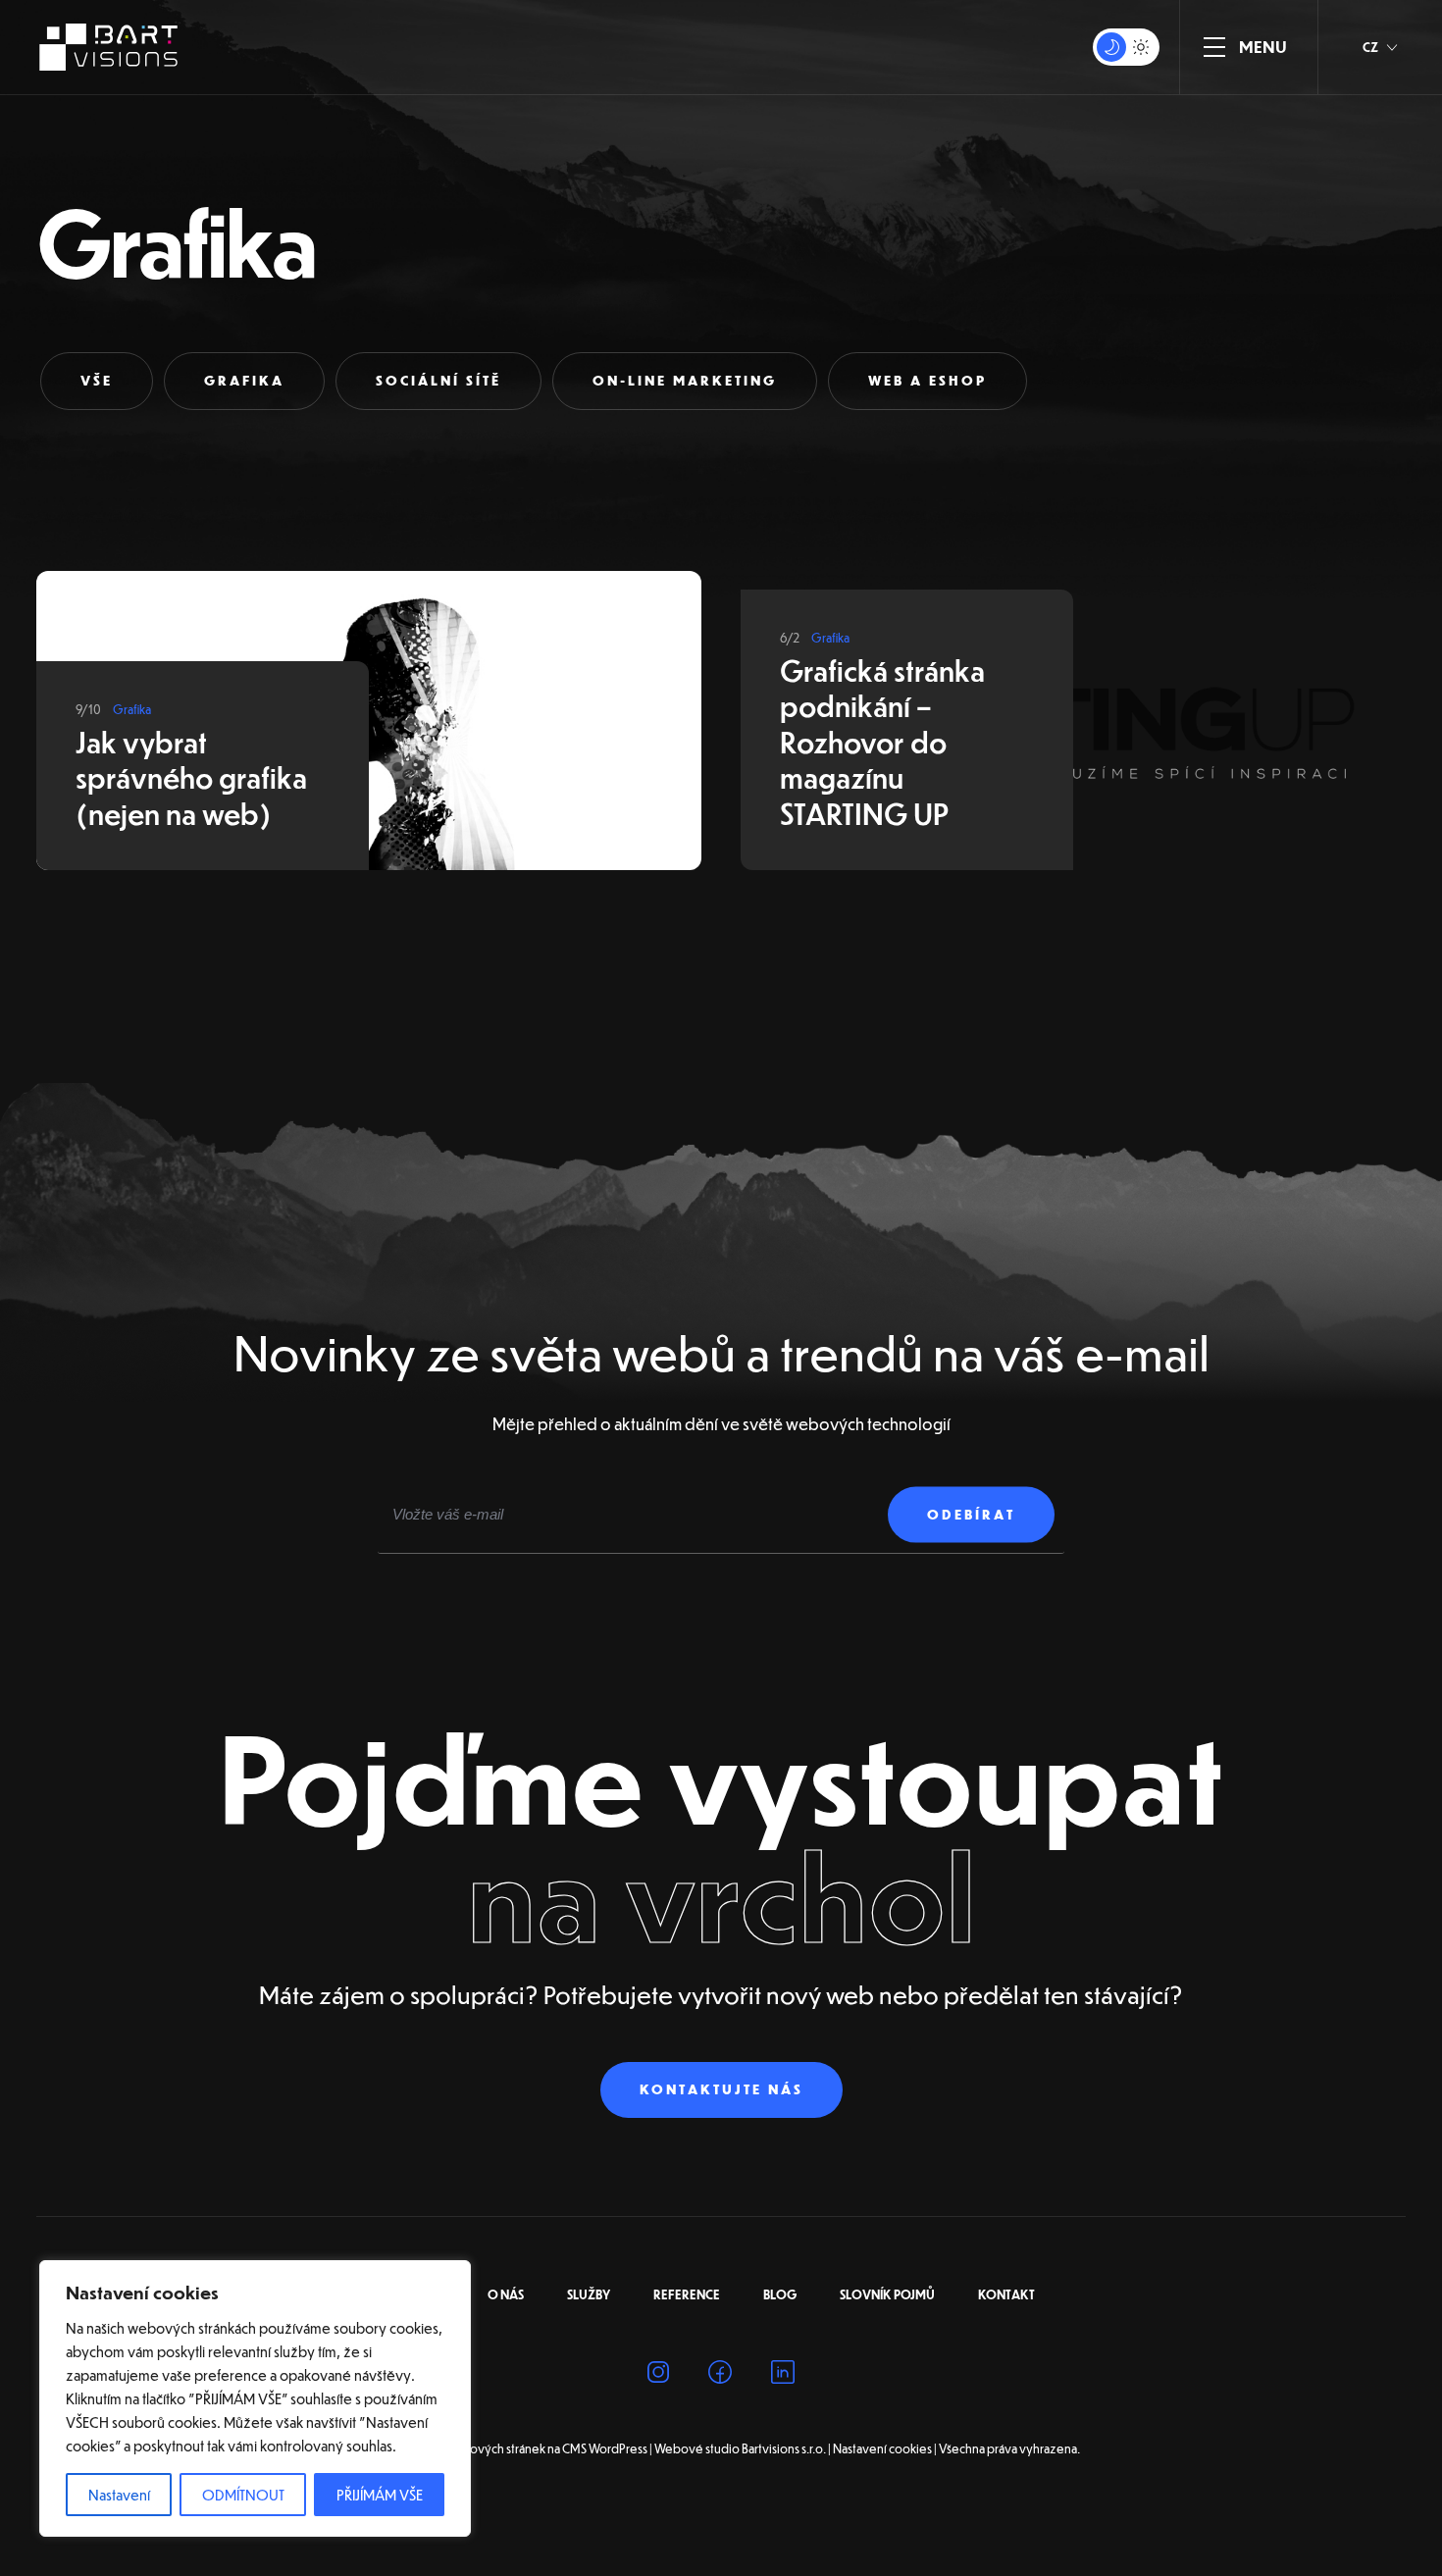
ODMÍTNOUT (243, 2495)
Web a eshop (927, 380)
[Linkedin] (783, 2375)
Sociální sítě (438, 380)
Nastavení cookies (882, 2448)
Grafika (244, 380)
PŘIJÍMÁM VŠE (380, 2495)
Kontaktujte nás (721, 2090)
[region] (255, 2398)
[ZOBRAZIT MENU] (1214, 47)
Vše (97, 380)
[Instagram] (658, 2375)
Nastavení (119, 2495)
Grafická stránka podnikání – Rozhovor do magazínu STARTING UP (882, 742)
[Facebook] (720, 2375)
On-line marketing (685, 380)
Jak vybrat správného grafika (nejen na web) (191, 777)
